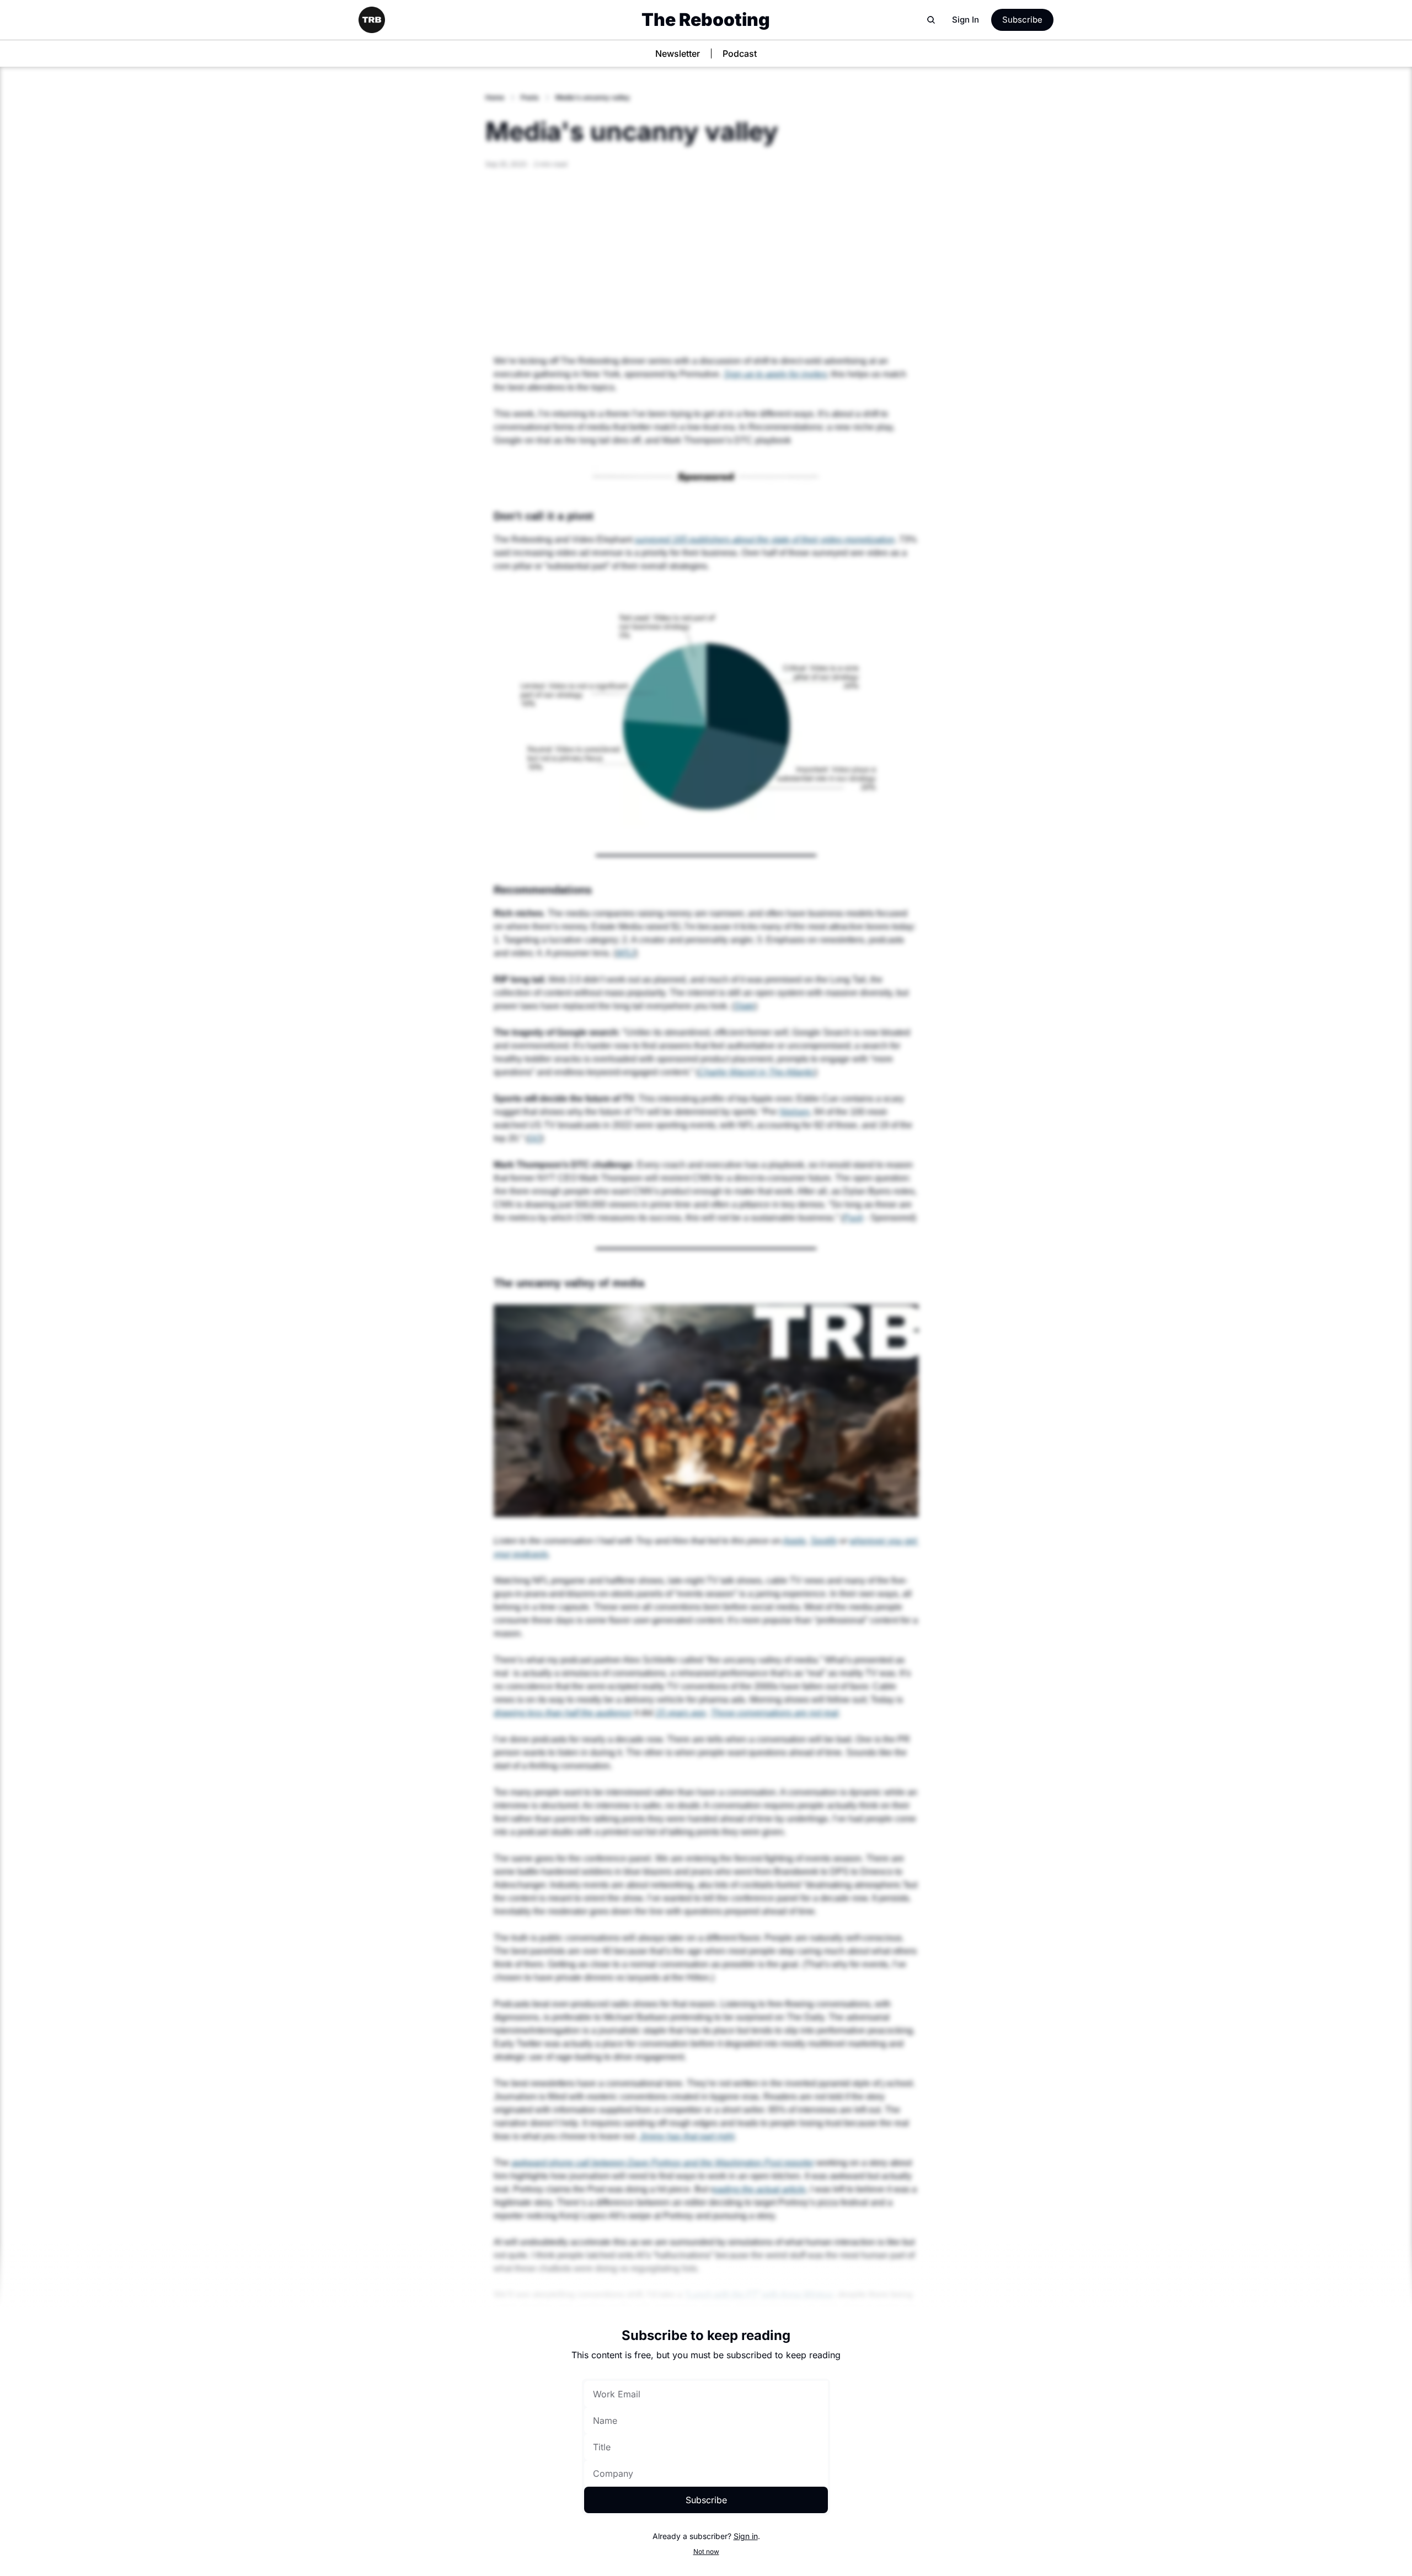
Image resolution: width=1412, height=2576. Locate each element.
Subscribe (706, 2500)
